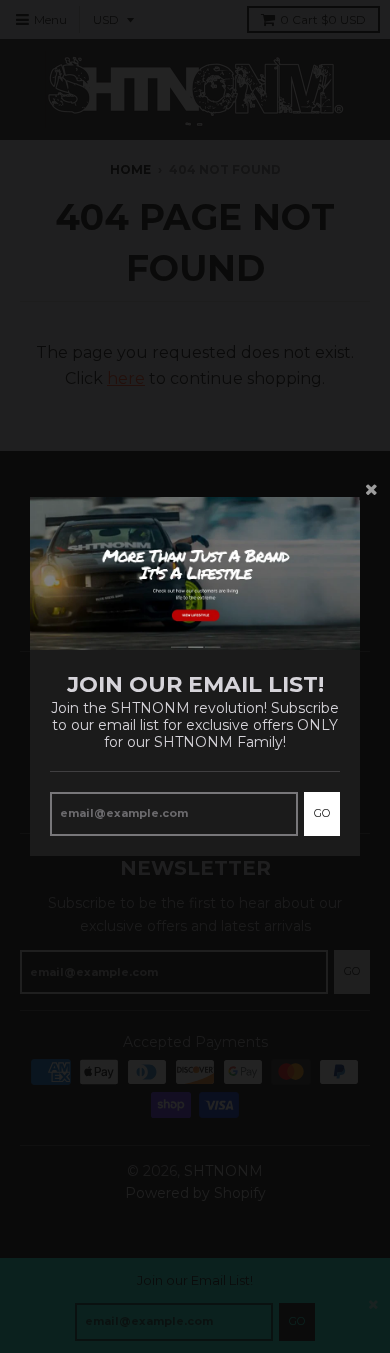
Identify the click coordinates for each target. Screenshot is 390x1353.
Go (322, 813)
